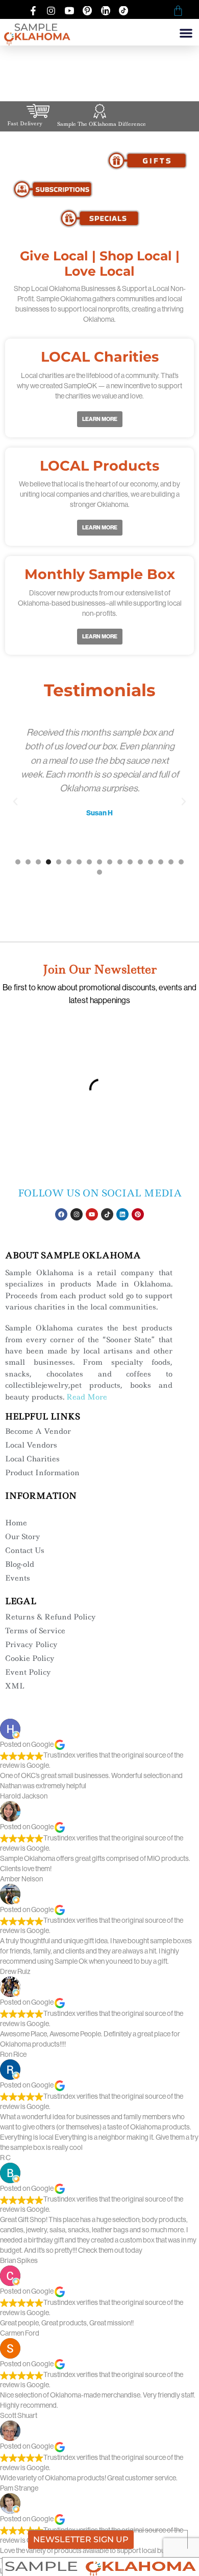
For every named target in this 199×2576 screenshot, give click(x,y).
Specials (100, 218)
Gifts (147, 160)
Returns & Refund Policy (51, 1617)
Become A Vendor (38, 1431)
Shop (52, 160)
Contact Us (25, 1550)
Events (18, 1578)
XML (15, 1686)
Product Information (42, 1473)
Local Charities (32, 1459)
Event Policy (28, 1672)
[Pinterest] (138, 1214)
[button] (186, 33)
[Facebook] (61, 1214)
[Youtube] (92, 1214)
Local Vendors (31, 1445)
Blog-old (20, 1564)
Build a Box (147, 189)
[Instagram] (77, 1214)
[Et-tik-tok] (107, 1214)
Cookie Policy (30, 1658)
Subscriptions (52, 189)
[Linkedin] (122, 1214)
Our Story (23, 1537)
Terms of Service (35, 1631)
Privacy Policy (31, 1645)
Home (16, 1523)
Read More (87, 1397)
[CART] (178, 11)
